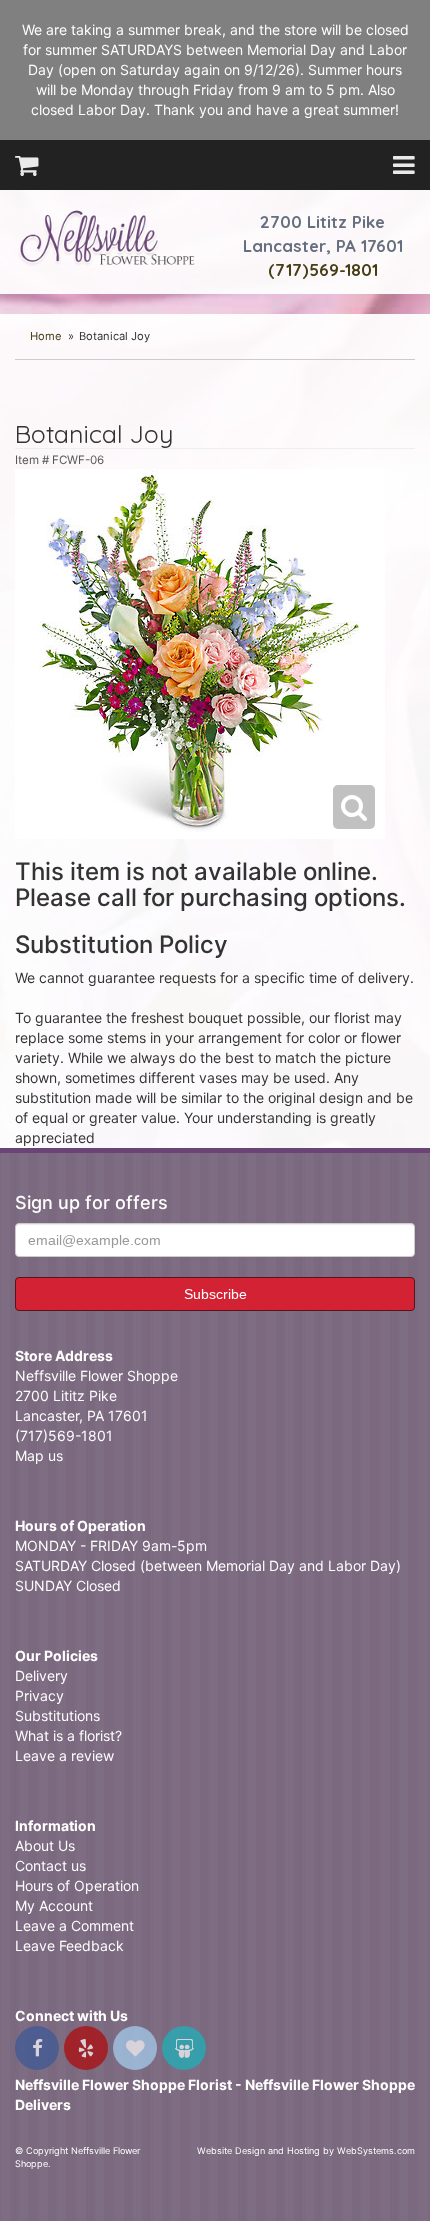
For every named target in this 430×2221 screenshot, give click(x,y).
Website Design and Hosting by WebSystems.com (306, 2150)
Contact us (50, 1865)
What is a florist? (68, 1735)
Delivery (41, 1675)
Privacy (39, 1695)
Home (46, 336)
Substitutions (57, 1715)
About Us (45, 1845)
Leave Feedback (69, 1945)
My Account (54, 1905)
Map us (39, 1455)
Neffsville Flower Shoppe (107, 237)
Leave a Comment (74, 1925)
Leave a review (64, 1755)
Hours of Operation (77, 1885)
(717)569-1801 (323, 269)
